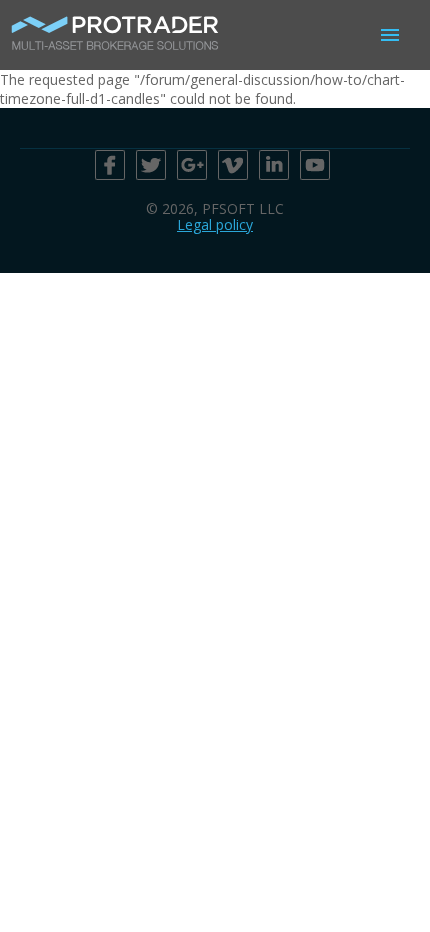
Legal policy (215, 224)
